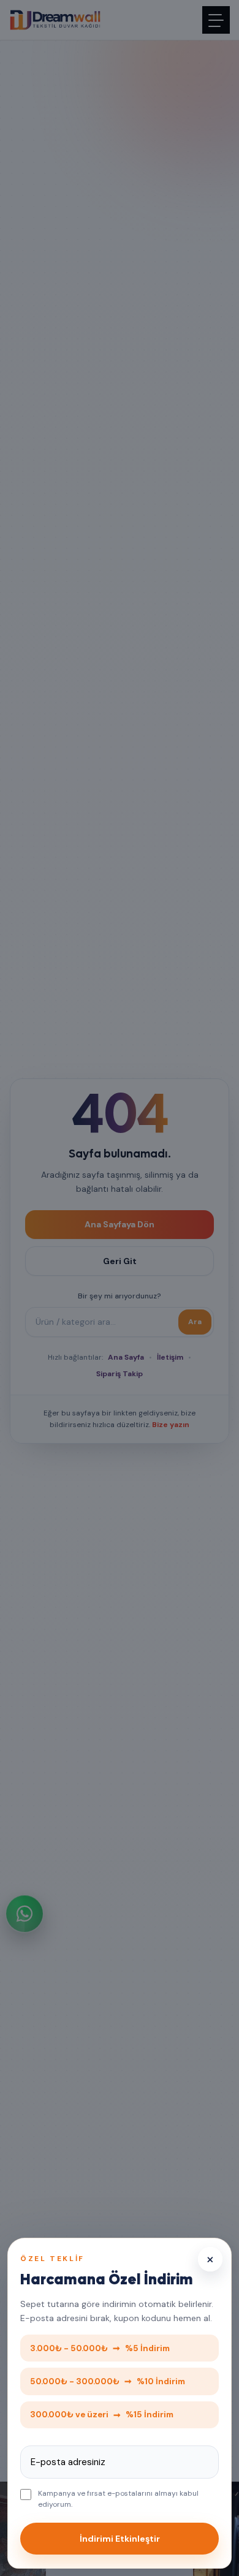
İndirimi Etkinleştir (120, 2539)
